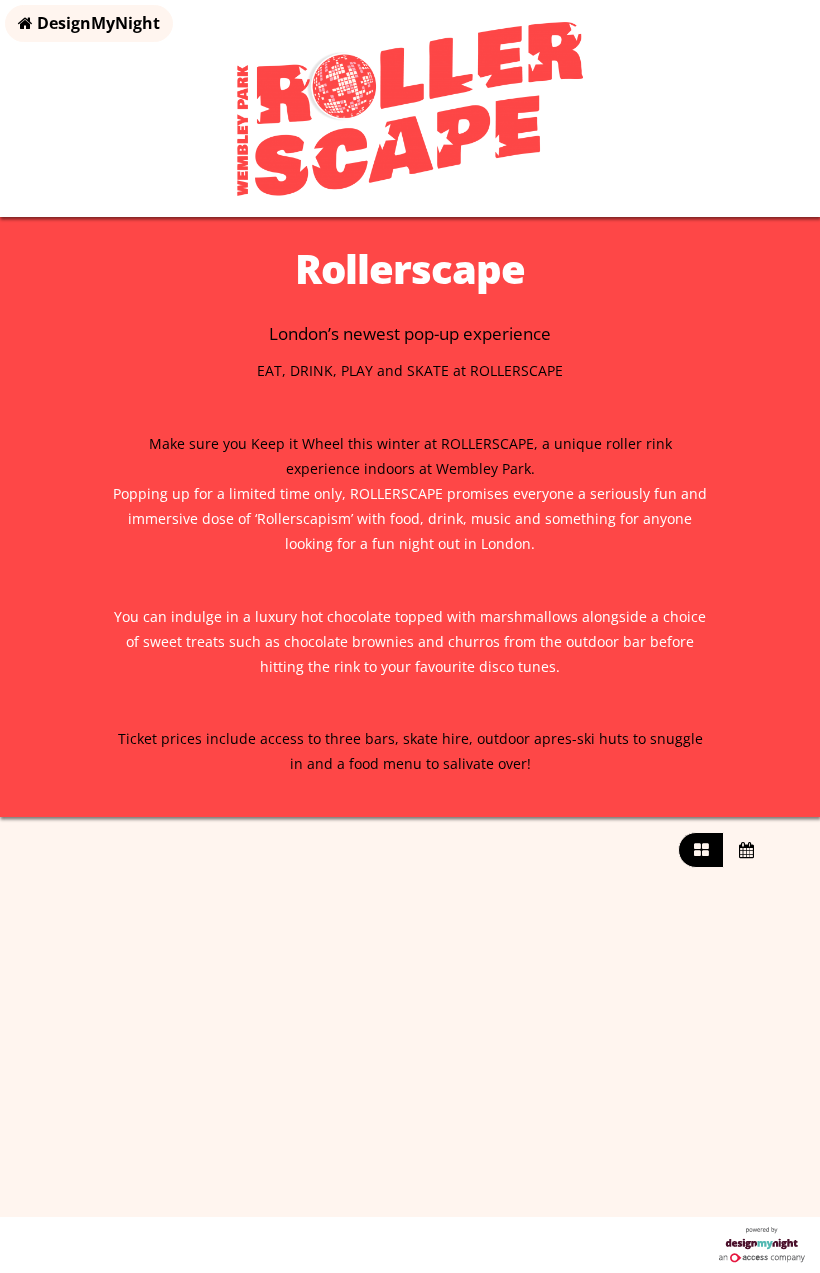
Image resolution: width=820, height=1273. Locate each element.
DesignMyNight (96, 23)
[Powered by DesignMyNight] (762, 1245)
